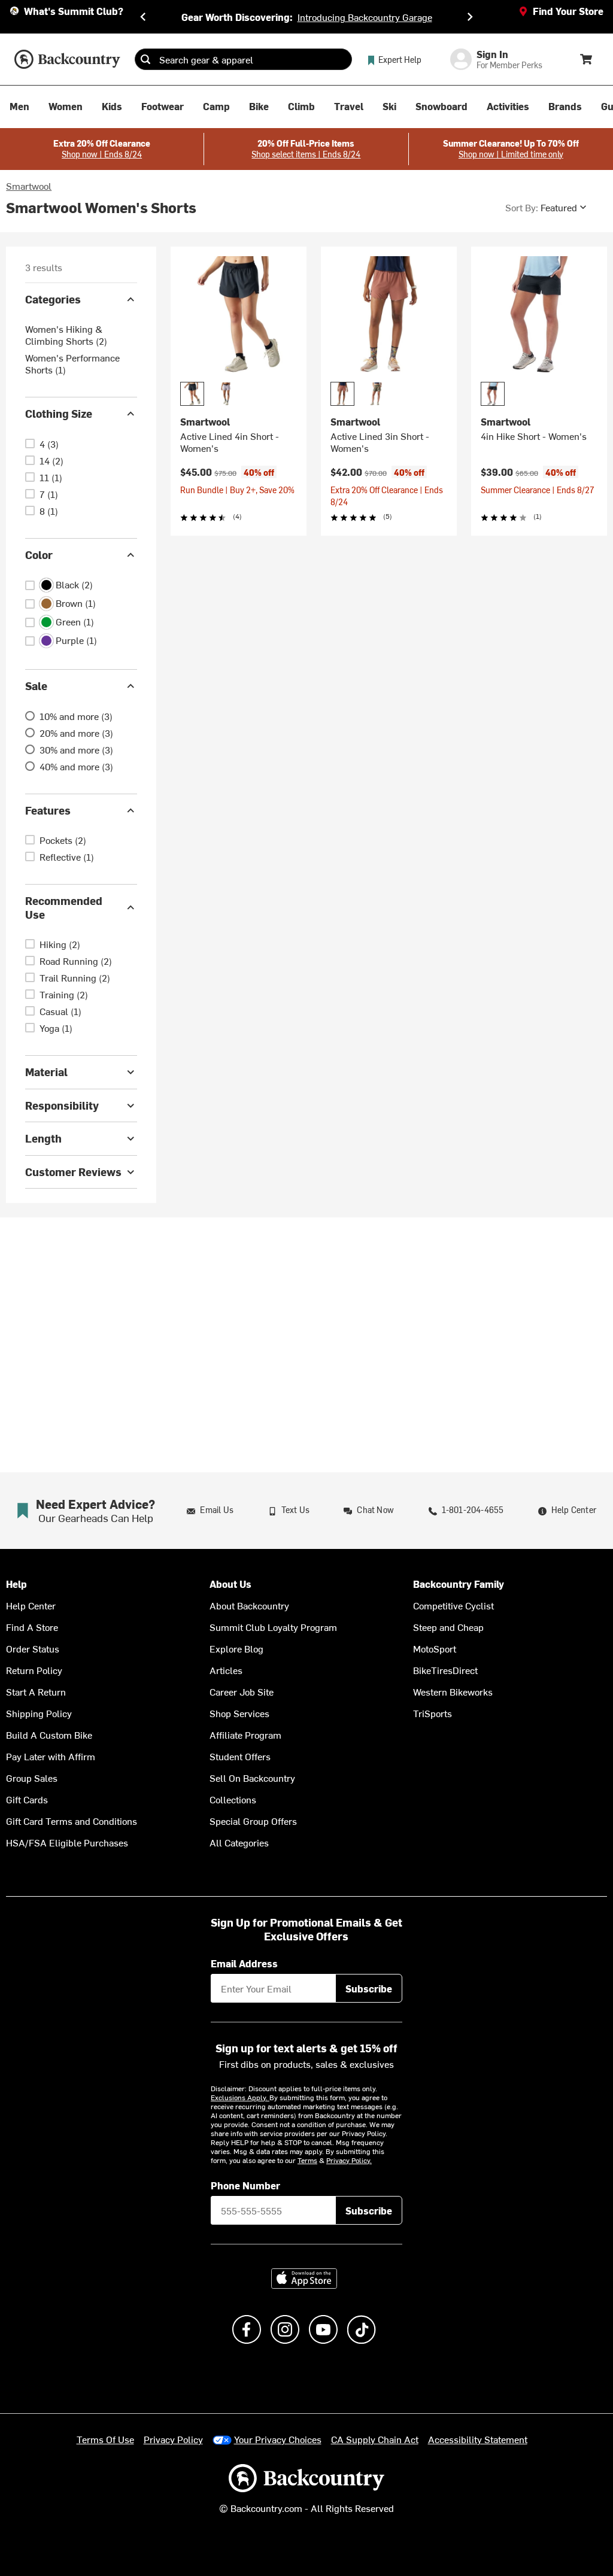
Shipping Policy (39, 1713)
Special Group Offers (253, 1821)
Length (43, 1138)
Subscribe (369, 1988)
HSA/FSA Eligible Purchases (67, 1842)
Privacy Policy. (349, 2160)
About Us (230, 1584)
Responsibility (62, 1105)
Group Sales (32, 1778)
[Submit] (145, 59)
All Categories (239, 1842)
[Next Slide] (470, 17)
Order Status (33, 1648)
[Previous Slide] (143, 17)
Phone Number (245, 2185)
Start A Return (36, 1691)
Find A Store (32, 1627)
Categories (53, 299)
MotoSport (435, 1648)
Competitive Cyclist (453, 1605)
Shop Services (239, 1713)
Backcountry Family (459, 1584)
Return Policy (34, 1670)
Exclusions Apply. (240, 2097)
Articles (226, 1670)
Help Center (31, 1605)
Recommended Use (64, 907)
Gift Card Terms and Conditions (72, 1821)
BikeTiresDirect (445, 1670)
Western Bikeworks (453, 1691)
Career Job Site (242, 1691)
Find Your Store (568, 11)
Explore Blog (236, 1648)
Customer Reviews (73, 1172)
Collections (233, 1799)
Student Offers (240, 1756)
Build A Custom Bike (49, 1734)
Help (16, 1584)
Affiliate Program (245, 1734)
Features (48, 810)
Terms (307, 2160)
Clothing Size (59, 413)
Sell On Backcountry (252, 1778)
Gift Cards (27, 1799)
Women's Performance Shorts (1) (72, 363)
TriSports (433, 1713)
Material (46, 1072)
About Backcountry (249, 1605)
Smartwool (29, 186)
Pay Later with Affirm (51, 1756)
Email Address (244, 1963)
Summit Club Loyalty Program (273, 1627)
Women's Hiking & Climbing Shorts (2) (66, 335)
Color (39, 555)
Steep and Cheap (448, 1627)
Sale (36, 686)
